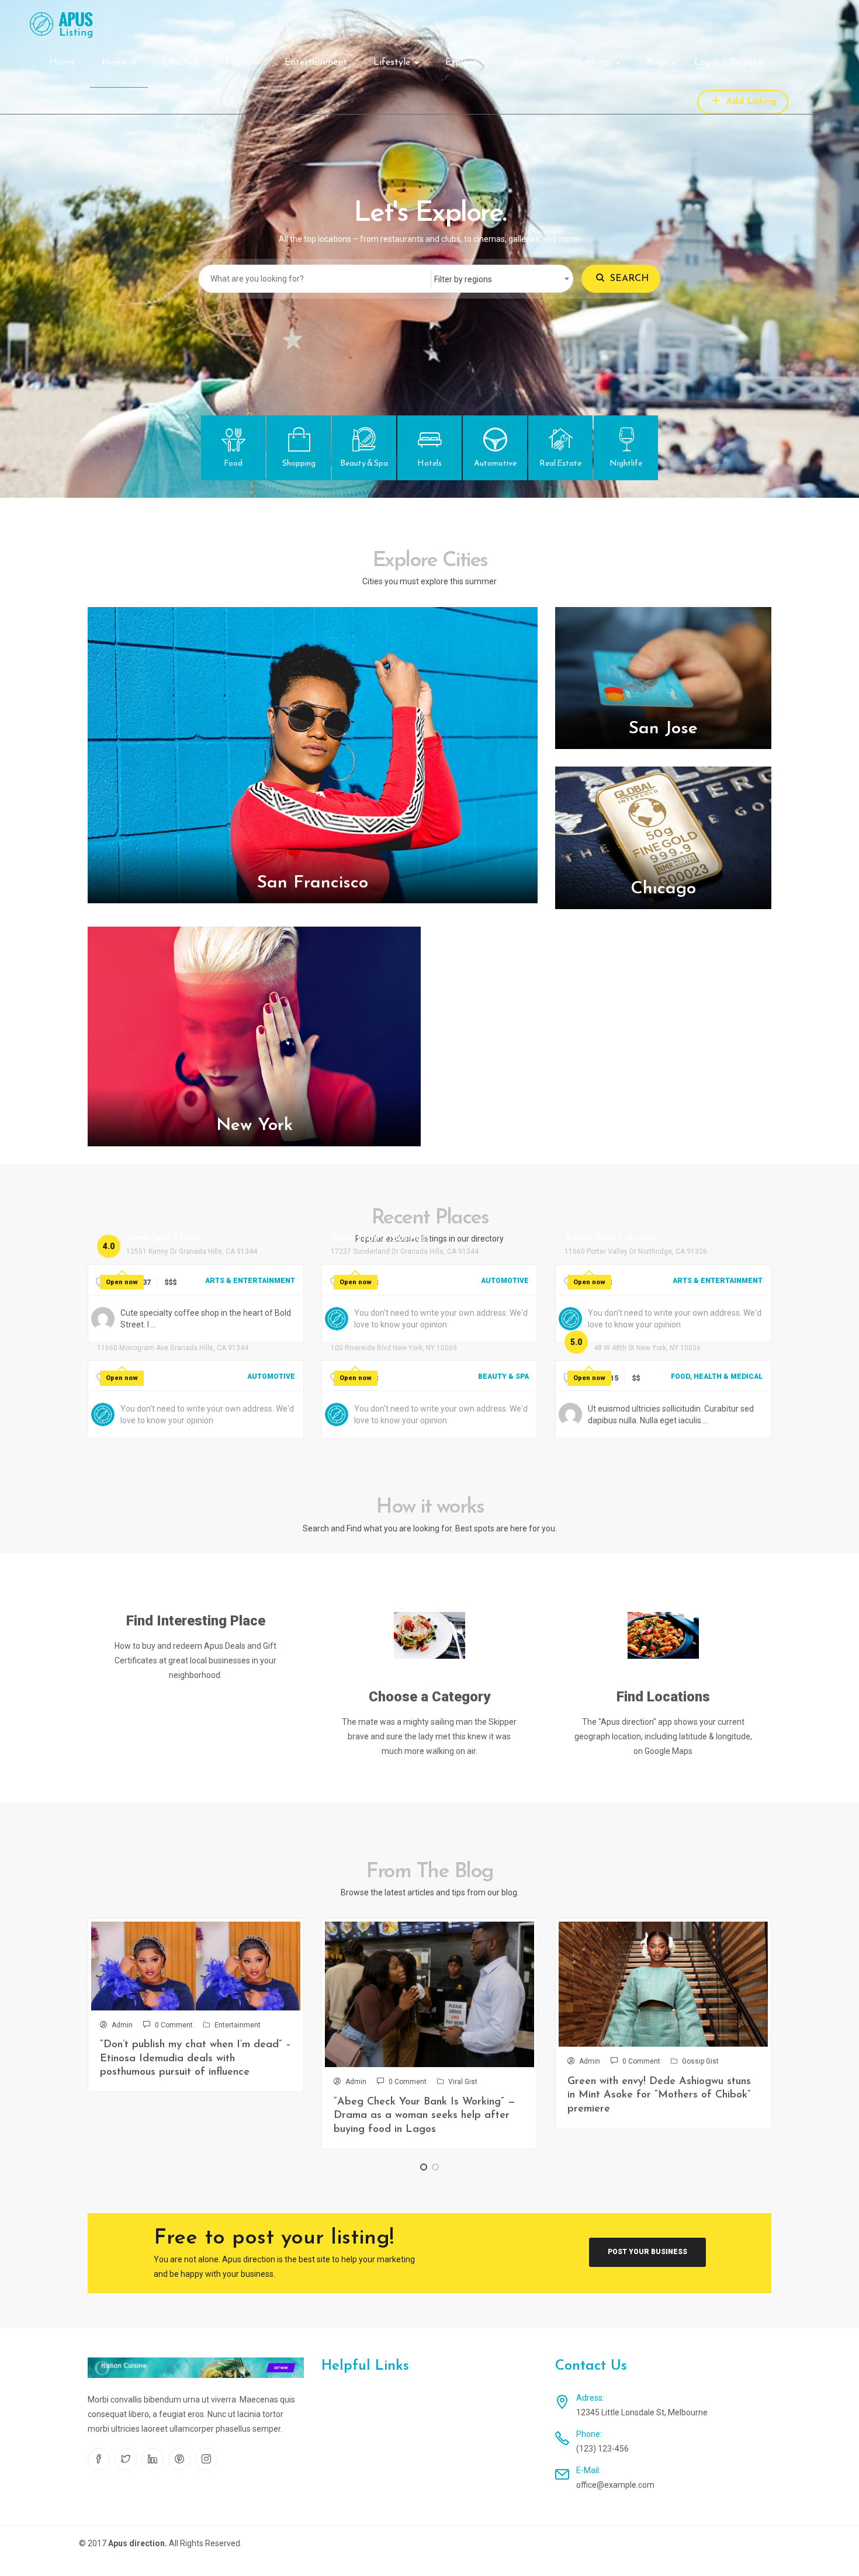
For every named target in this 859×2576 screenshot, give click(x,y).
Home (63, 63)
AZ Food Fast (627, 1335)
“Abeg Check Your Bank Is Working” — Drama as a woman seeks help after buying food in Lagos (425, 2116)
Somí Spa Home (164, 1239)
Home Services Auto (146, 1335)
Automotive (505, 1281)
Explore (463, 63)
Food (680, 1377)
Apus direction (136, 2543)
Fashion (242, 63)
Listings (597, 63)
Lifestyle (181, 63)
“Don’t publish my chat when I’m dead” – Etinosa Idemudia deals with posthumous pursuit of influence (195, 2059)
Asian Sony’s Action (611, 1239)
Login (706, 63)
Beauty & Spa (503, 1377)
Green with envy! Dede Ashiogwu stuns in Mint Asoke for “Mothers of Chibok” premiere (659, 2095)
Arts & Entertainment (250, 1281)
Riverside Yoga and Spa (389, 1335)
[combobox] (501, 279)
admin (122, 2025)
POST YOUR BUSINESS (647, 2252)
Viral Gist (532, 63)
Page (659, 63)
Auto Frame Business (381, 1239)
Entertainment (316, 63)
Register (747, 63)
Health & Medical (728, 1377)
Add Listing (750, 102)
